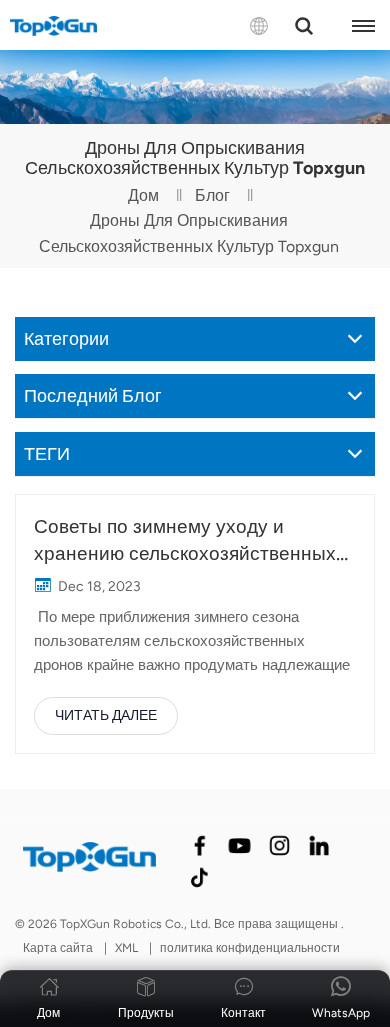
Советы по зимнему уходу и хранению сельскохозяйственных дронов (185, 541)
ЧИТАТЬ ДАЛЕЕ (106, 715)
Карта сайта (59, 948)
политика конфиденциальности (250, 948)
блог (212, 195)
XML (126, 948)
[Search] (304, 26)
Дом (143, 195)
